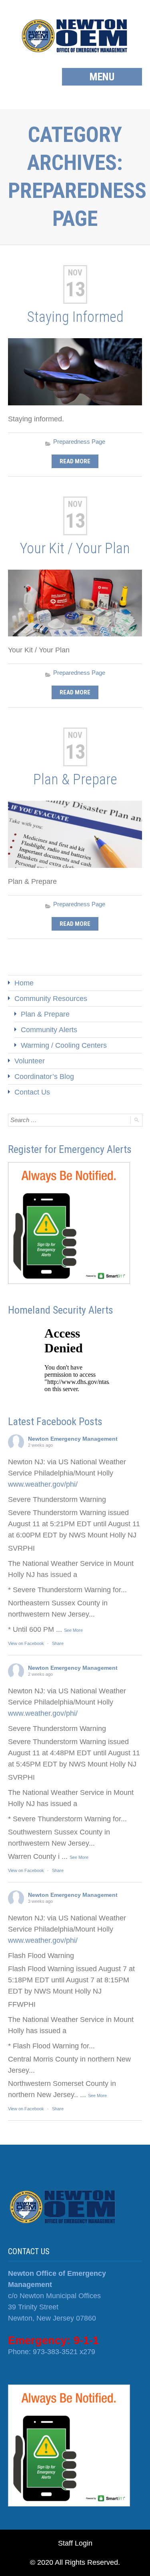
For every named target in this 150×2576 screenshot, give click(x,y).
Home (24, 983)
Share (58, 1643)
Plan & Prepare (75, 780)
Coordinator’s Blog (44, 1077)
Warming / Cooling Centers (64, 1045)
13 (75, 289)
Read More (75, 461)
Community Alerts (49, 1030)
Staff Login (75, 2543)
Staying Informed (75, 317)
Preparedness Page (79, 442)
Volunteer (30, 1061)
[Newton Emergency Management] (75, 36)
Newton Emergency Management (73, 1439)
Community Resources (51, 999)
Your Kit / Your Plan (75, 548)
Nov (75, 273)
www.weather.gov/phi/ (43, 1484)
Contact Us (32, 1092)
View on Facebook (26, 1643)
